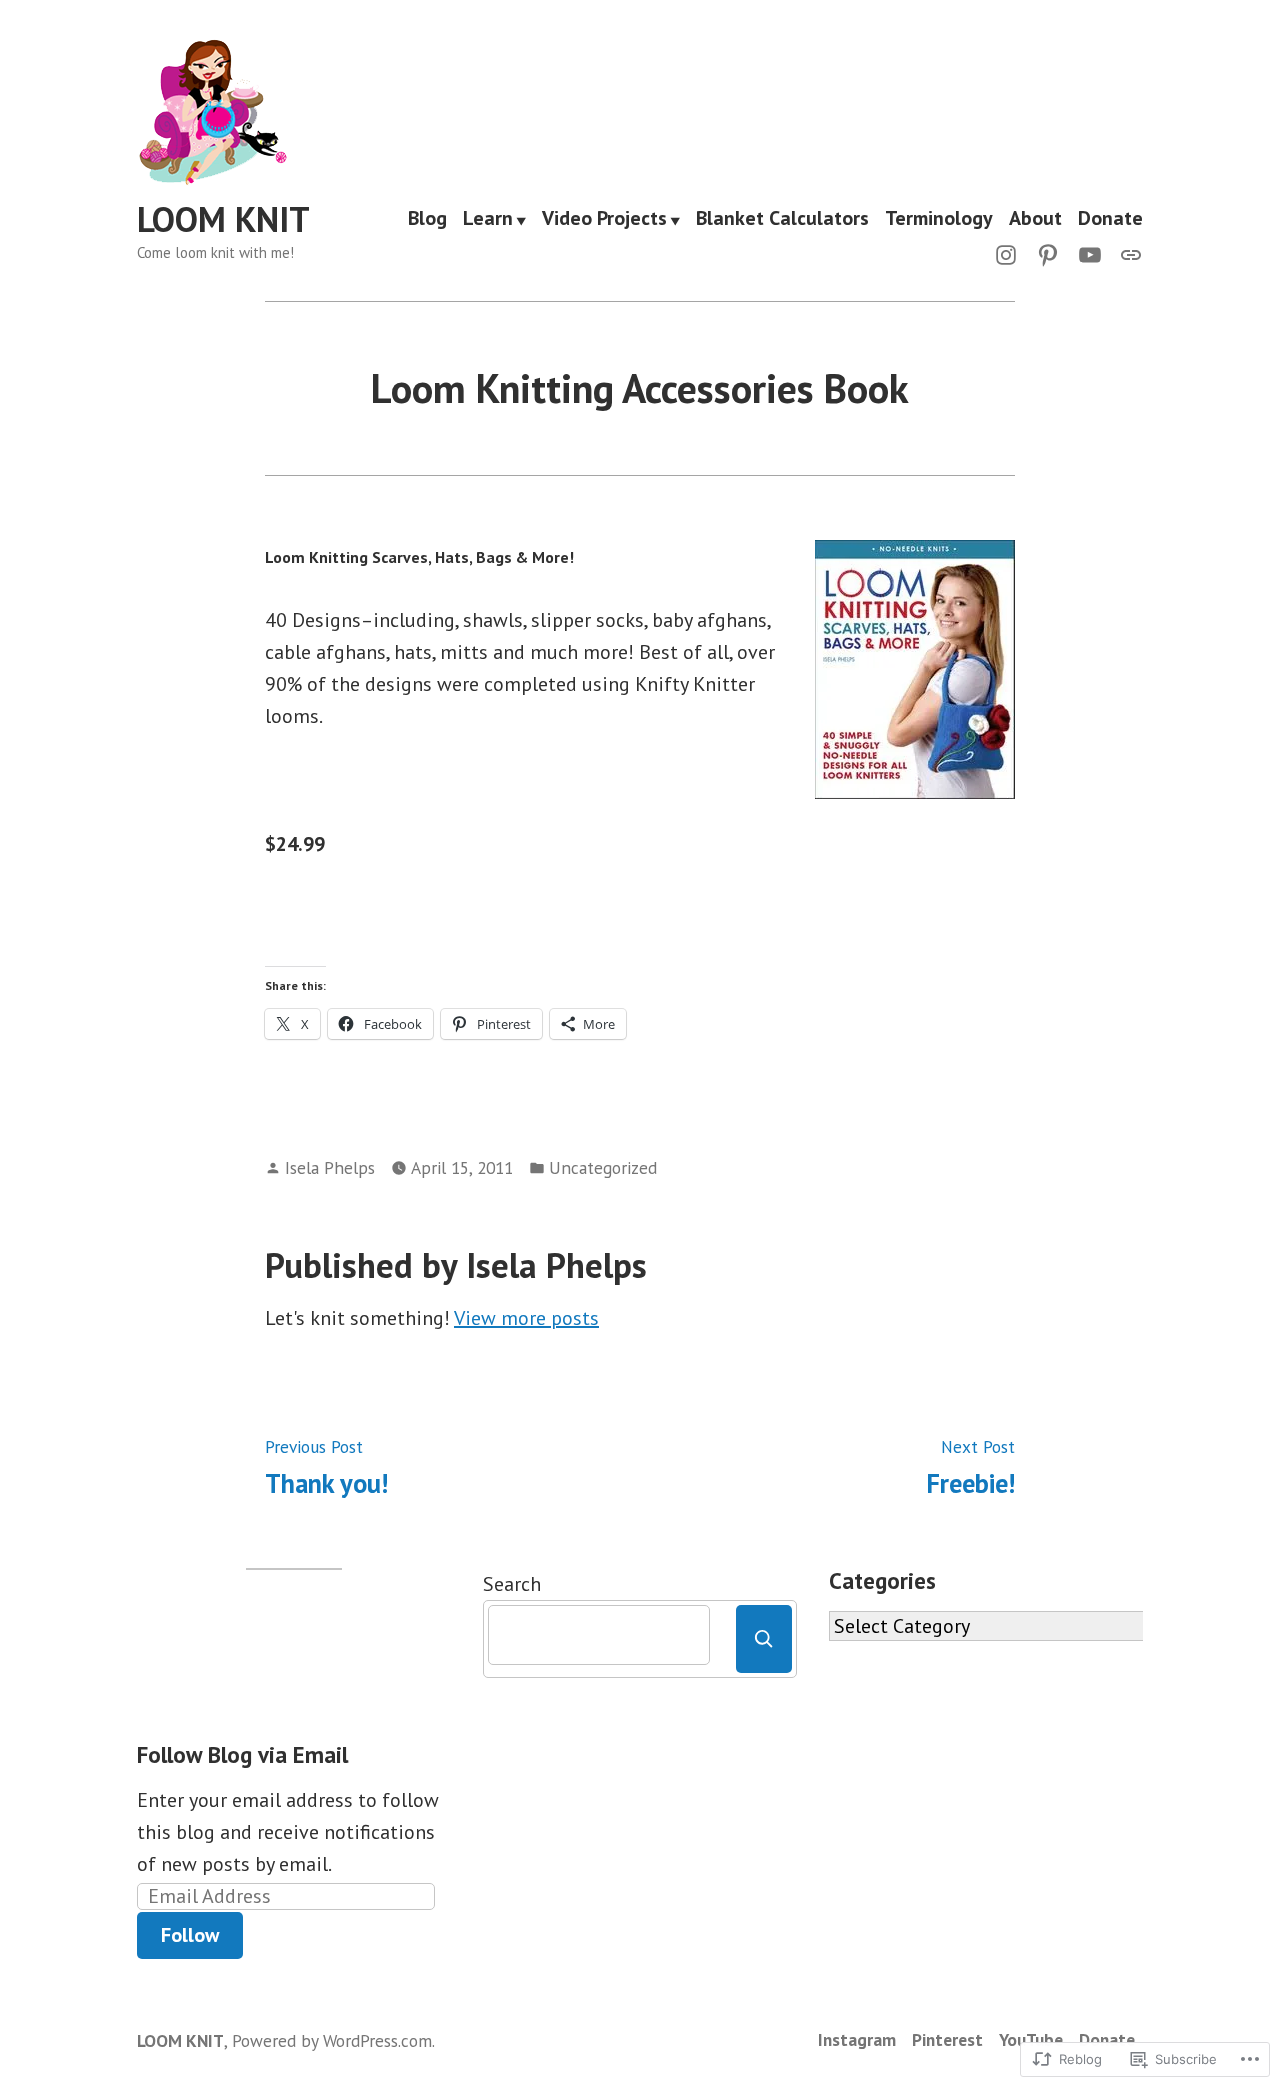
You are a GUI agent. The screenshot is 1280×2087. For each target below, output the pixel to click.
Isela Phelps (330, 1167)
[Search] (764, 1639)
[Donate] (1127, 253)
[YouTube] (1090, 253)
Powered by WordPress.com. (333, 2040)
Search (512, 1584)
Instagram (857, 2039)
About (1035, 220)
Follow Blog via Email (242, 1754)
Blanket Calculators (782, 220)
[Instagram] (1010, 253)
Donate (1110, 220)
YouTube (1031, 2039)
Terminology (939, 220)
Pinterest (947, 2039)
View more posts (526, 1318)
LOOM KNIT (223, 219)
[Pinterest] (1048, 253)
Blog (427, 220)
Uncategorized (603, 1167)
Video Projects (604, 220)
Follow (190, 1935)
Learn (488, 220)
